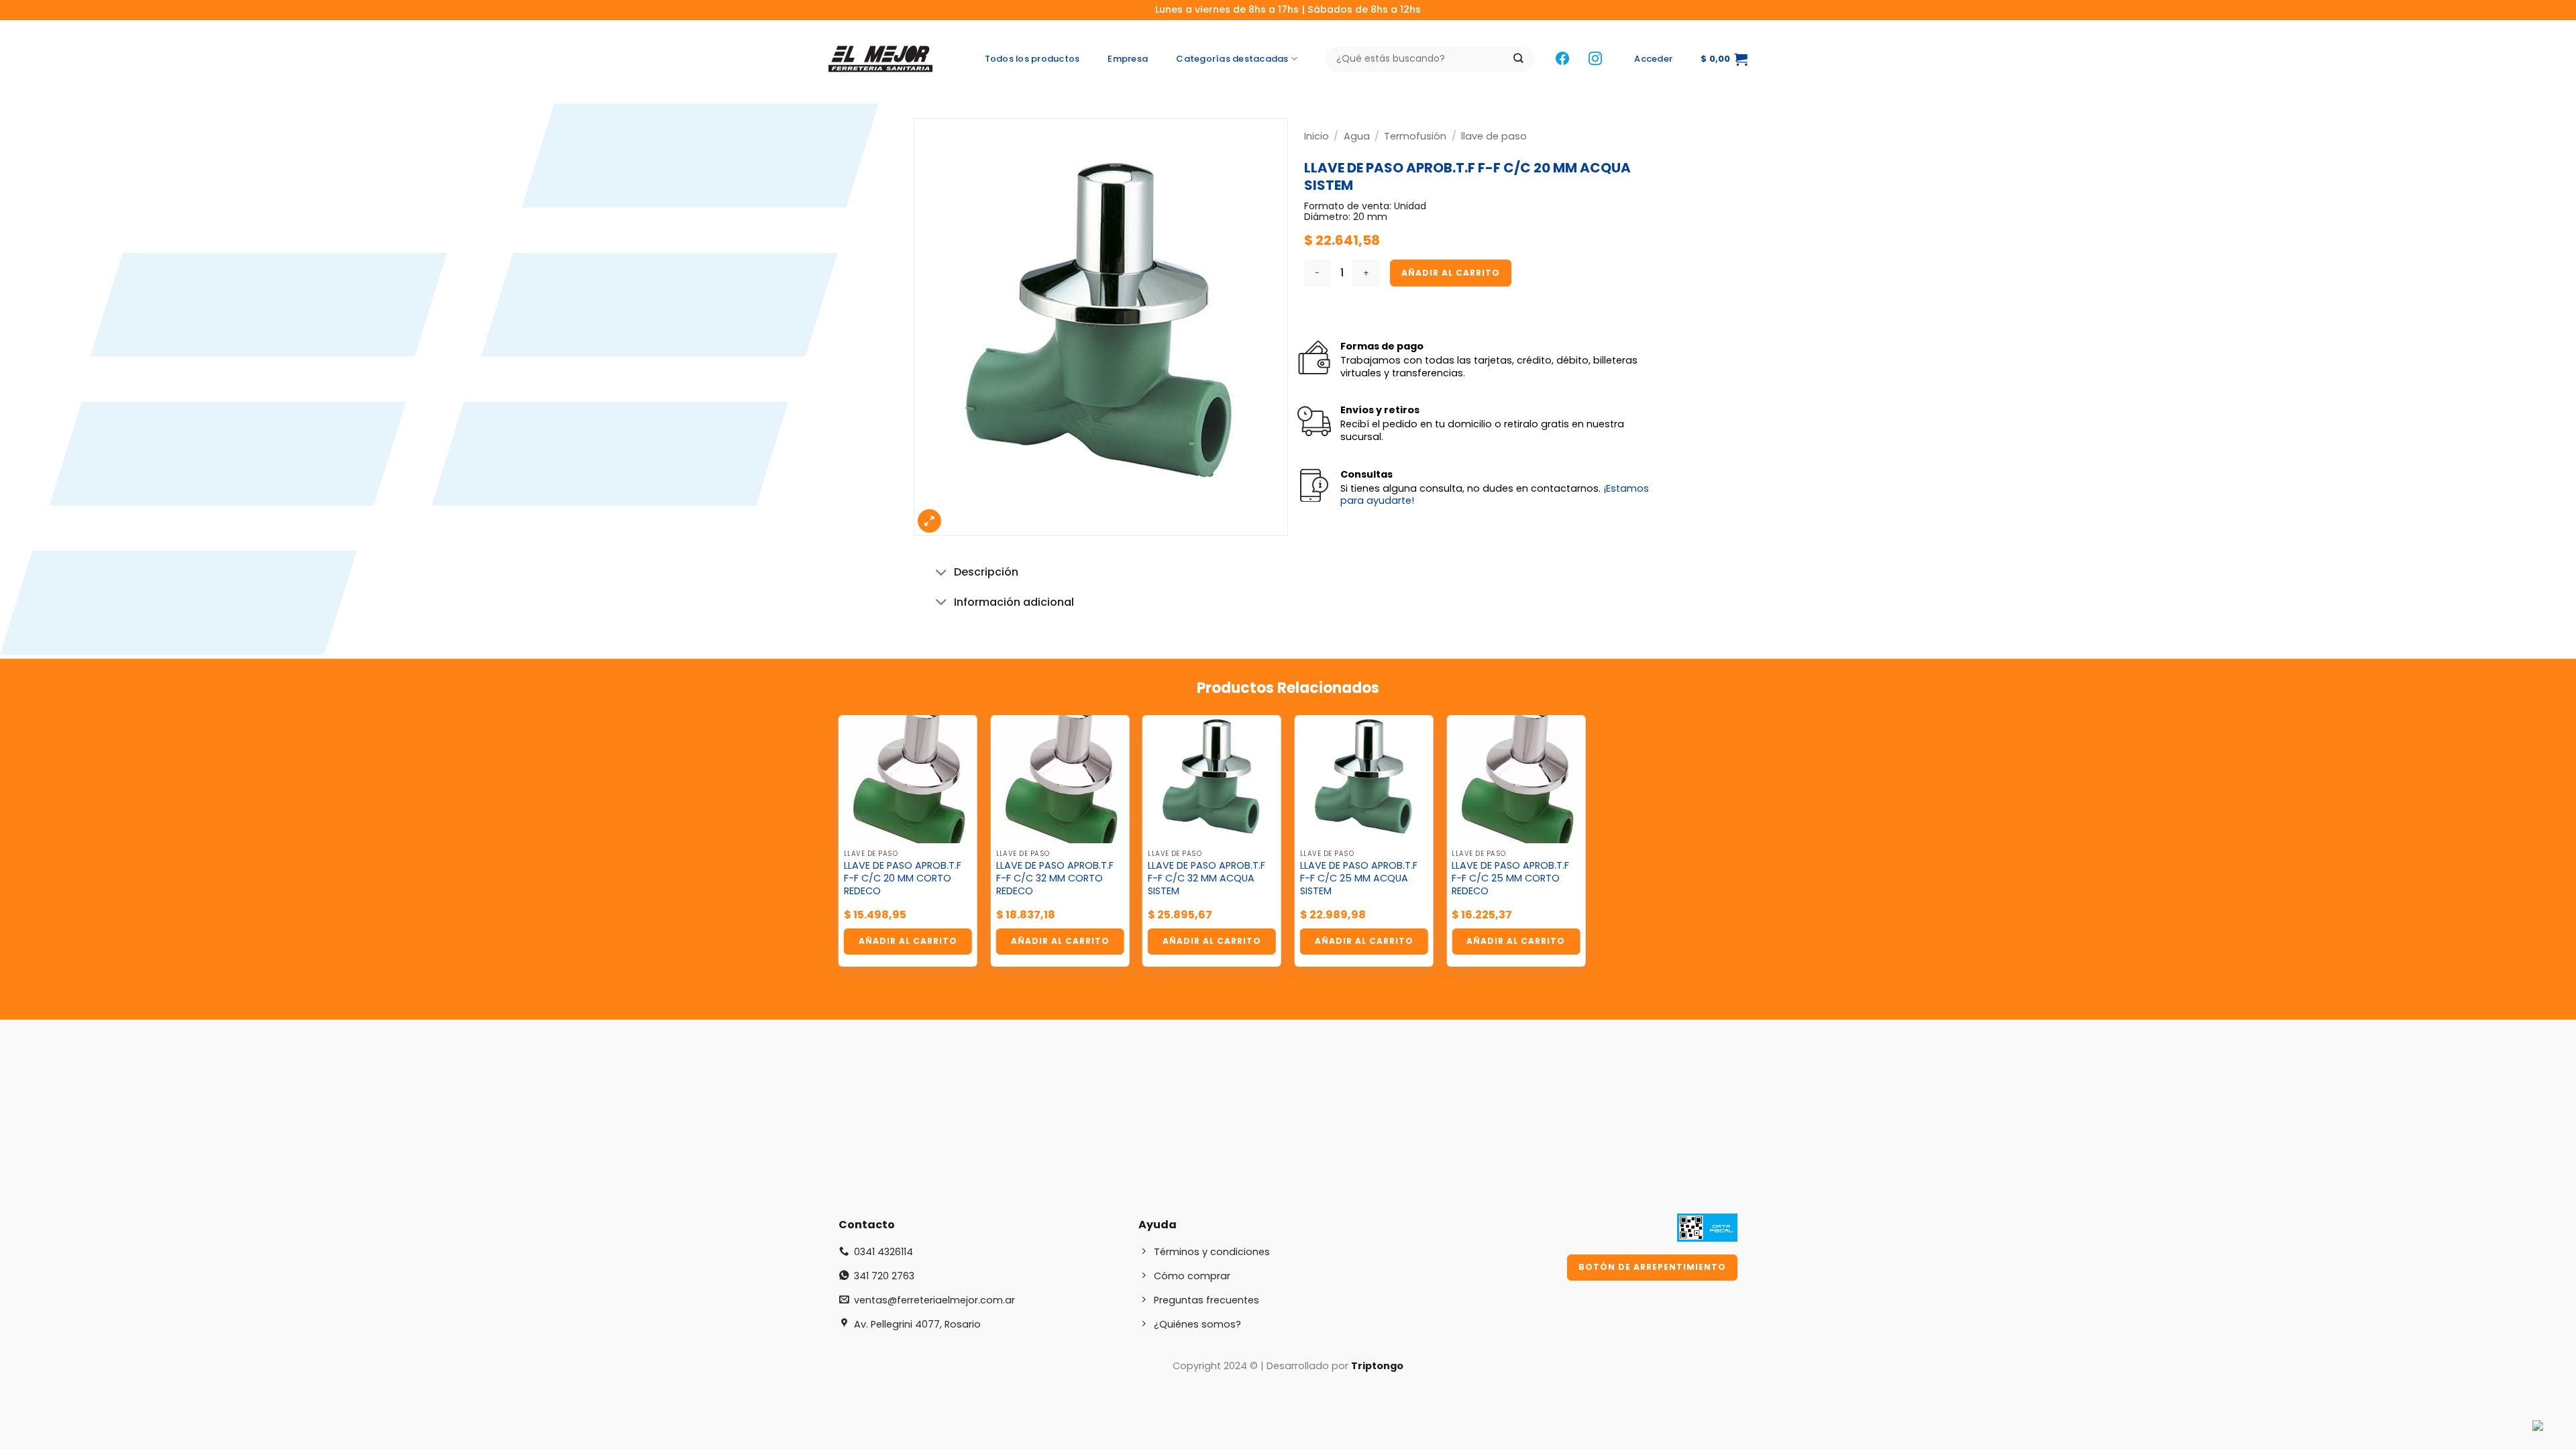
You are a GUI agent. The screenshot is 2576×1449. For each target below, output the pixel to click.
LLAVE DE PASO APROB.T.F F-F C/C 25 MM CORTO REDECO (1510, 878)
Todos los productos (1032, 59)
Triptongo (1377, 1366)
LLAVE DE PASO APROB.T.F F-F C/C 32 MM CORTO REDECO (1055, 878)
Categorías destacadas (1232, 59)
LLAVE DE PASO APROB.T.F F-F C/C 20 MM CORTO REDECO (903, 878)
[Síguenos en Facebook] (1562, 59)
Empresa (1128, 59)
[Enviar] (1518, 59)
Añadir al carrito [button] (908, 941)
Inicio (1317, 136)
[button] (1653, 59)
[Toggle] (942, 573)
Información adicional (1014, 602)
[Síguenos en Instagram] (1595, 59)
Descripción (986, 572)
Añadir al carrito (1451, 273)
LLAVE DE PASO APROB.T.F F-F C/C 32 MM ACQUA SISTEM (1206, 878)
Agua (1357, 136)
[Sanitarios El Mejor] (884, 59)
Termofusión (1415, 136)
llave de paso (1494, 136)
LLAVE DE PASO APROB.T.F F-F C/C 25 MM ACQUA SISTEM (1359, 878)
